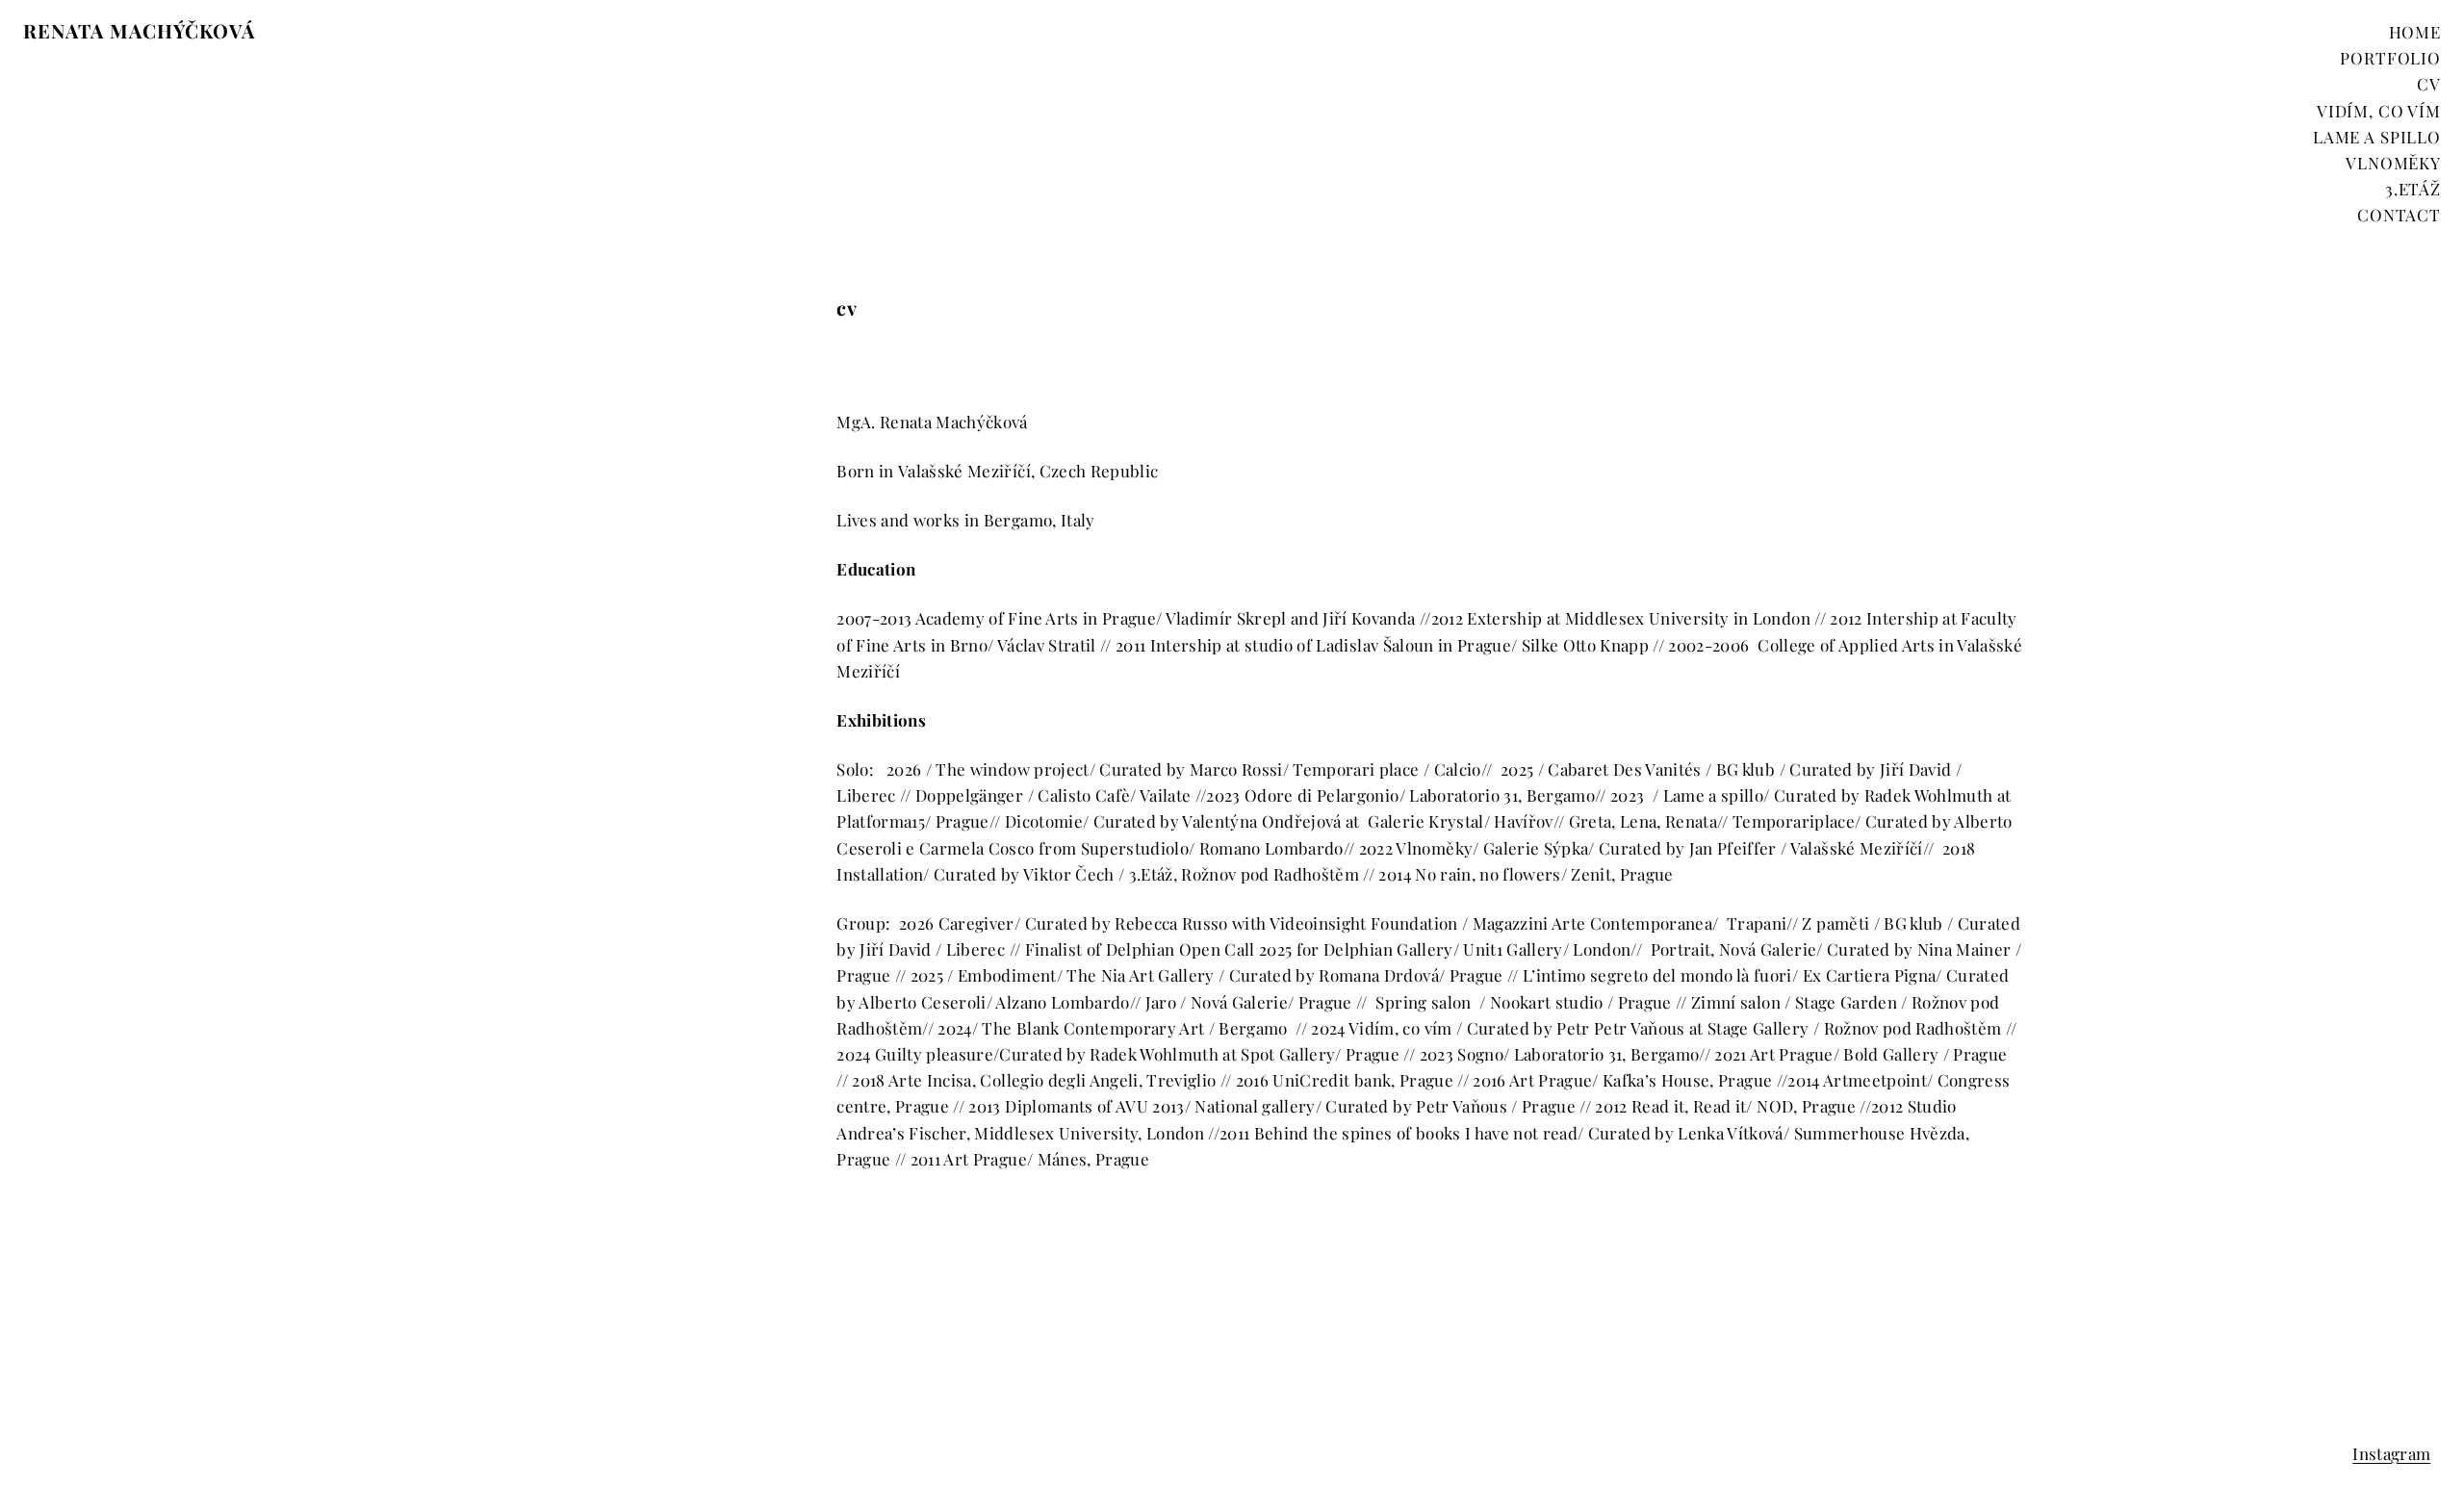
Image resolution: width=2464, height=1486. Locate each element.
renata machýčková (139, 30)
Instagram (2391, 1453)
